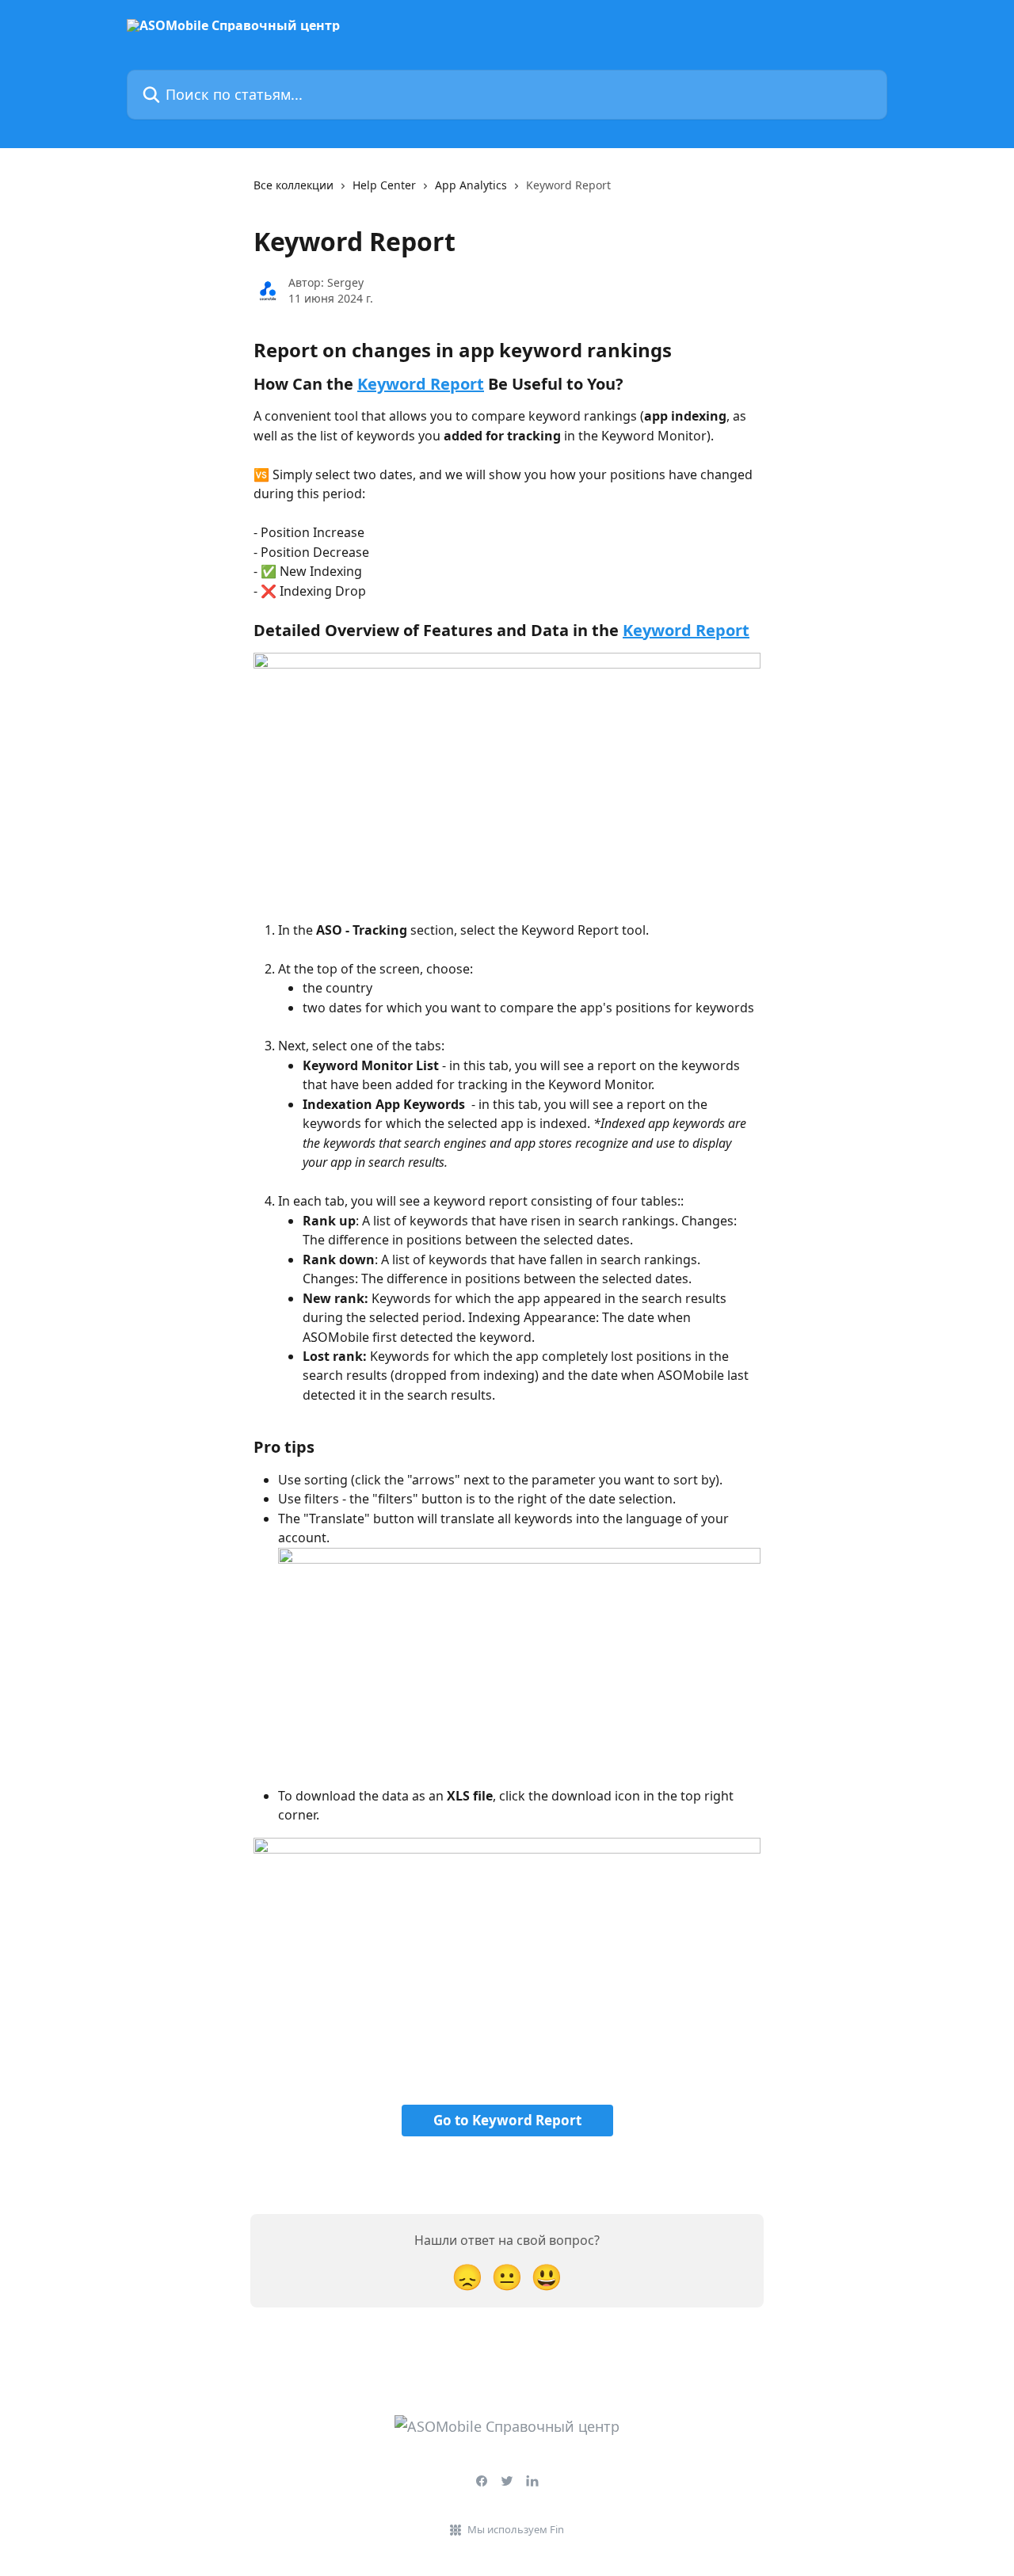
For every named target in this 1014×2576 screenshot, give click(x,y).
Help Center (384, 185)
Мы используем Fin (516, 2529)
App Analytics (471, 185)
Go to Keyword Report (507, 2120)
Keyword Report (421, 384)
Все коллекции (294, 185)
